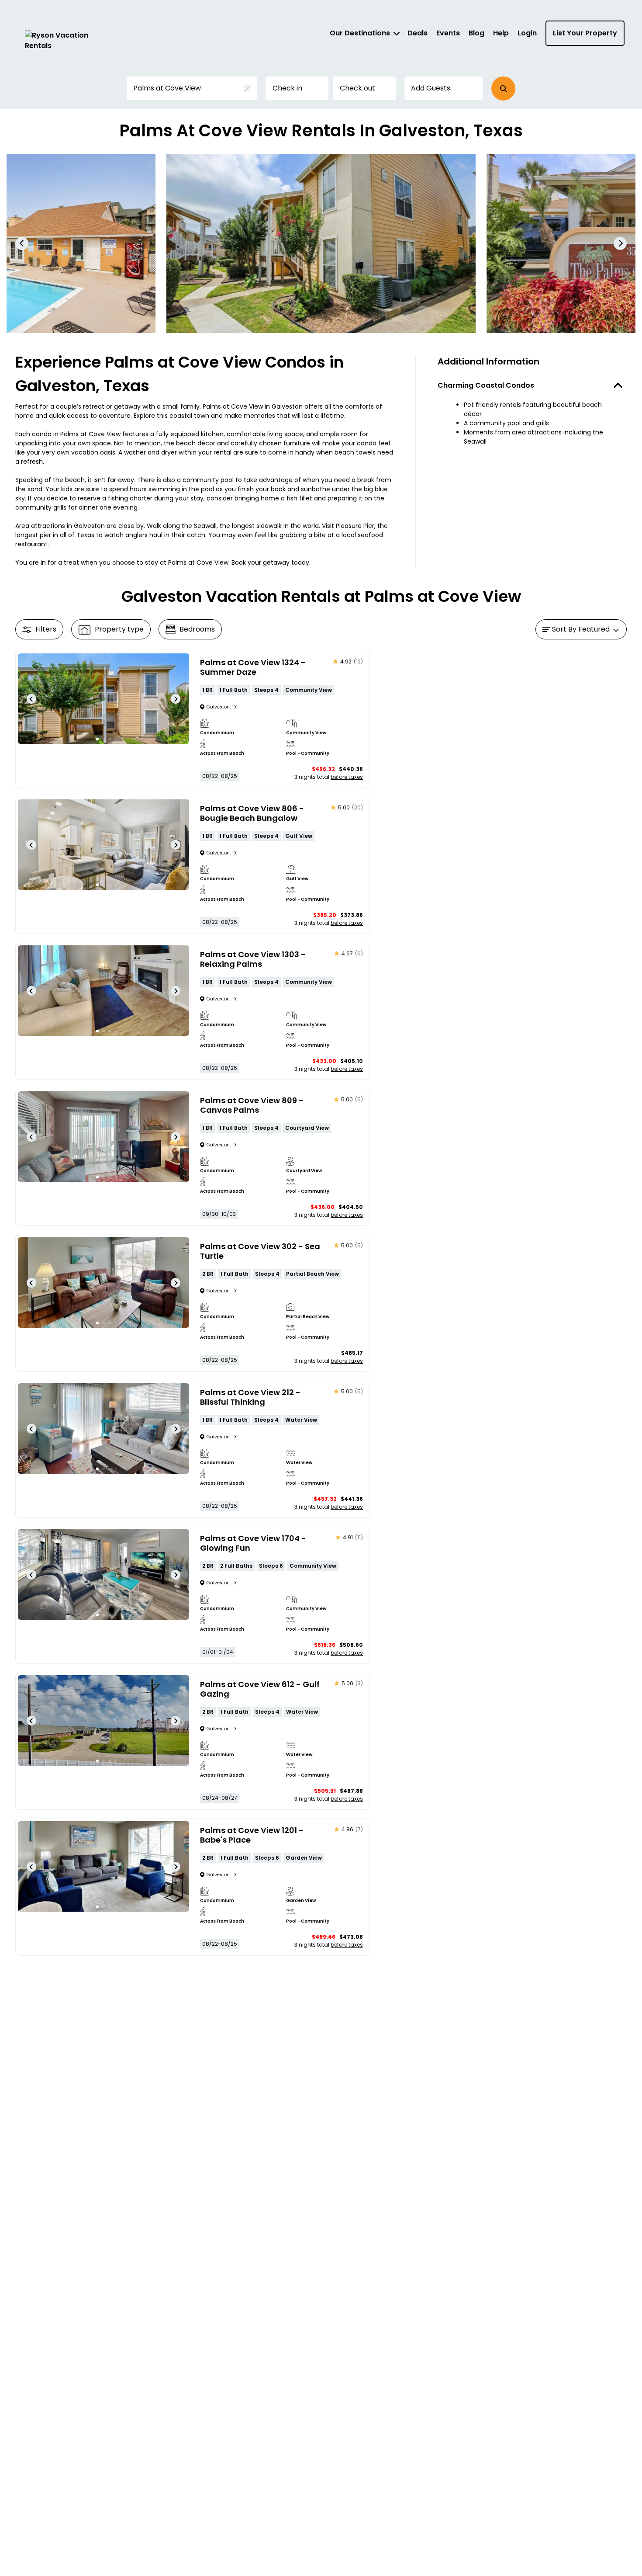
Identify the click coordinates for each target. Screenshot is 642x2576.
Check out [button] (357, 88)
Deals (418, 33)
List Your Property (585, 33)
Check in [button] (287, 88)
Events (448, 33)
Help (501, 33)
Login (527, 33)
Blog (476, 33)
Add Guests (431, 88)
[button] (503, 89)
